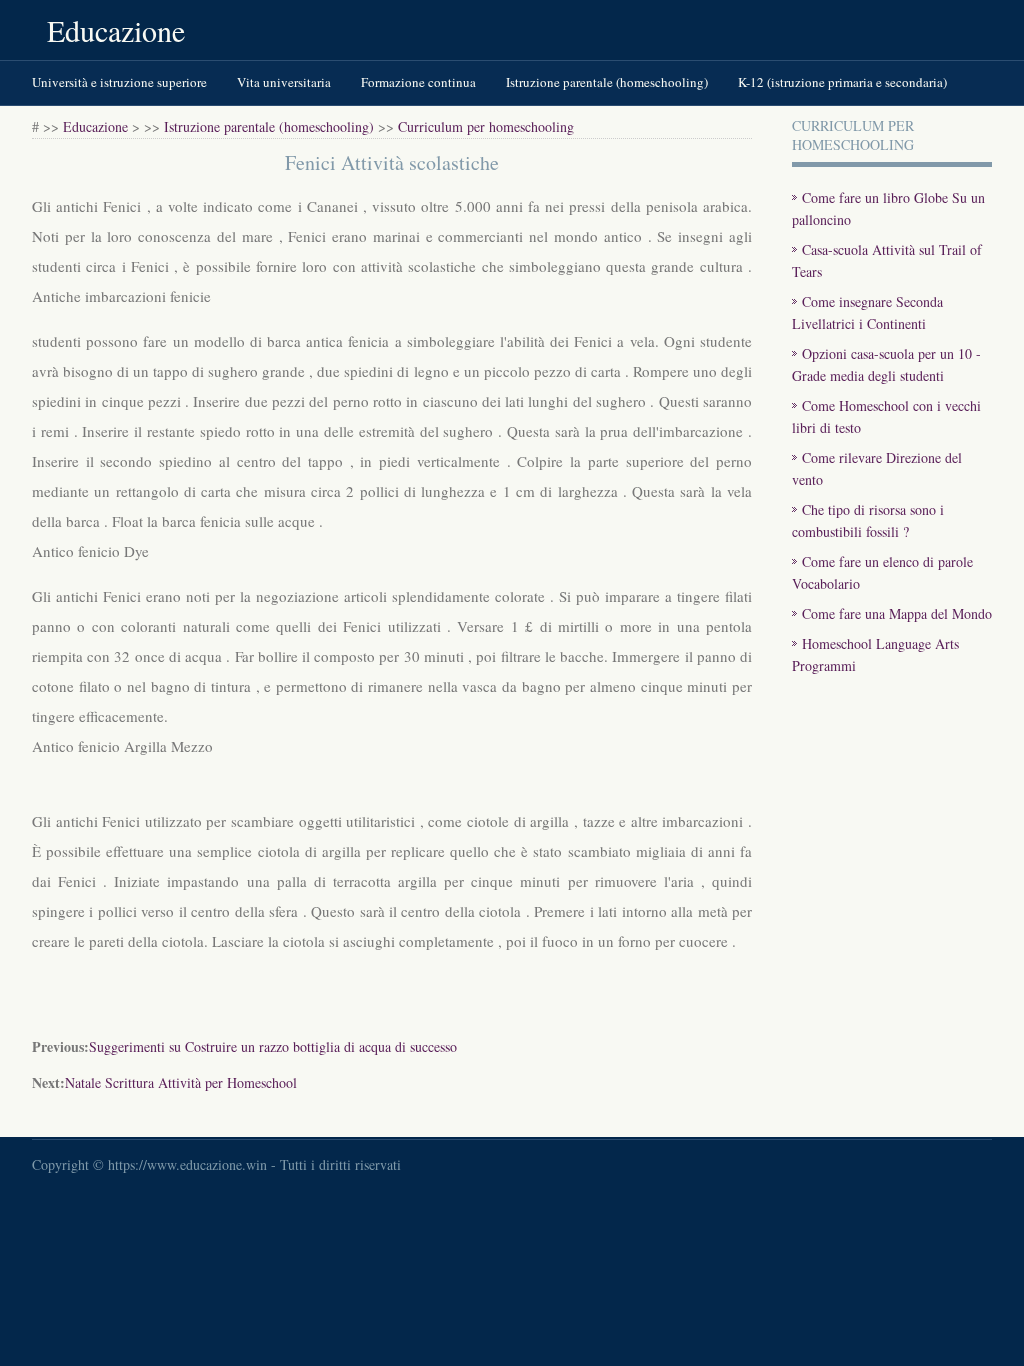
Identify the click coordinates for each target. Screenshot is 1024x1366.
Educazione (116, 30)
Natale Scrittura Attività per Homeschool (181, 1082)
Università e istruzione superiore (119, 82)
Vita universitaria (284, 82)
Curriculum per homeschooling (486, 126)
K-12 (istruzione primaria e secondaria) (842, 82)
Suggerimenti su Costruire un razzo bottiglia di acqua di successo (273, 1046)
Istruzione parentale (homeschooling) (607, 82)
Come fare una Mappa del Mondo (897, 613)
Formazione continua (418, 82)
